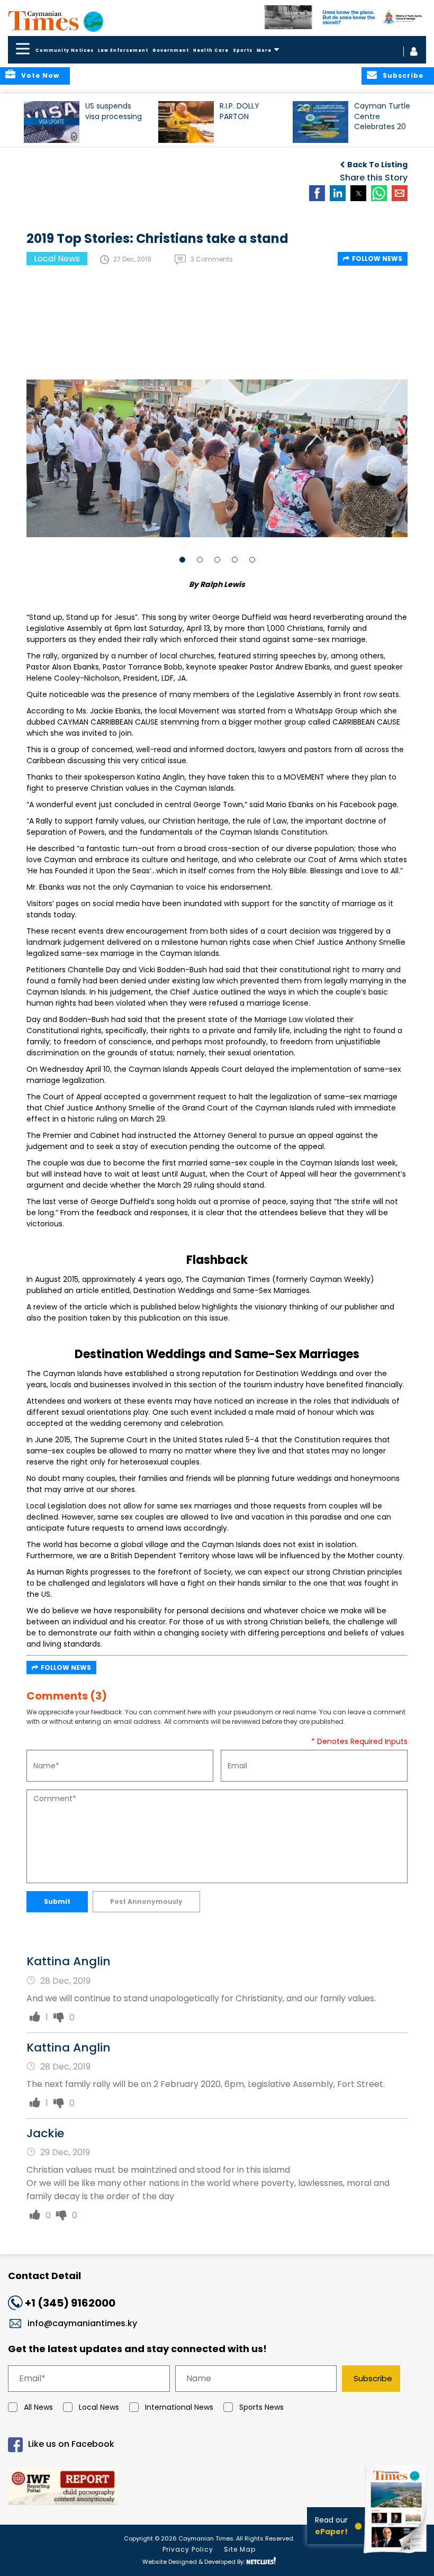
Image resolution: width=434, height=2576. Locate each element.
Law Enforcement (123, 51)
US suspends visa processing (114, 111)
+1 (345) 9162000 (70, 2303)
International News (179, 2407)
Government (171, 51)
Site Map (240, 2549)
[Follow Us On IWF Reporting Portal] (217, 2488)
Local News (99, 2407)
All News (38, 2407)
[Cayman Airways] (345, 17)
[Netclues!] (261, 2561)
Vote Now (40, 75)
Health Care (211, 51)
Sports (243, 51)
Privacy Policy (188, 2549)
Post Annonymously (146, 1901)
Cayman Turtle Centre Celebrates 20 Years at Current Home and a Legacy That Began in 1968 (382, 121)
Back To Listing (377, 165)
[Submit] (35, 2017)
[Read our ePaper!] (397, 2555)
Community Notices (65, 51)
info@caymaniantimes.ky (82, 2323)
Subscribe (373, 2378)
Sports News (261, 2407)
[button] (52, 122)
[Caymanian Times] (56, 21)
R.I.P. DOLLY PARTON (239, 111)
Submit (57, 1901)
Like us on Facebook (71, 2444)
